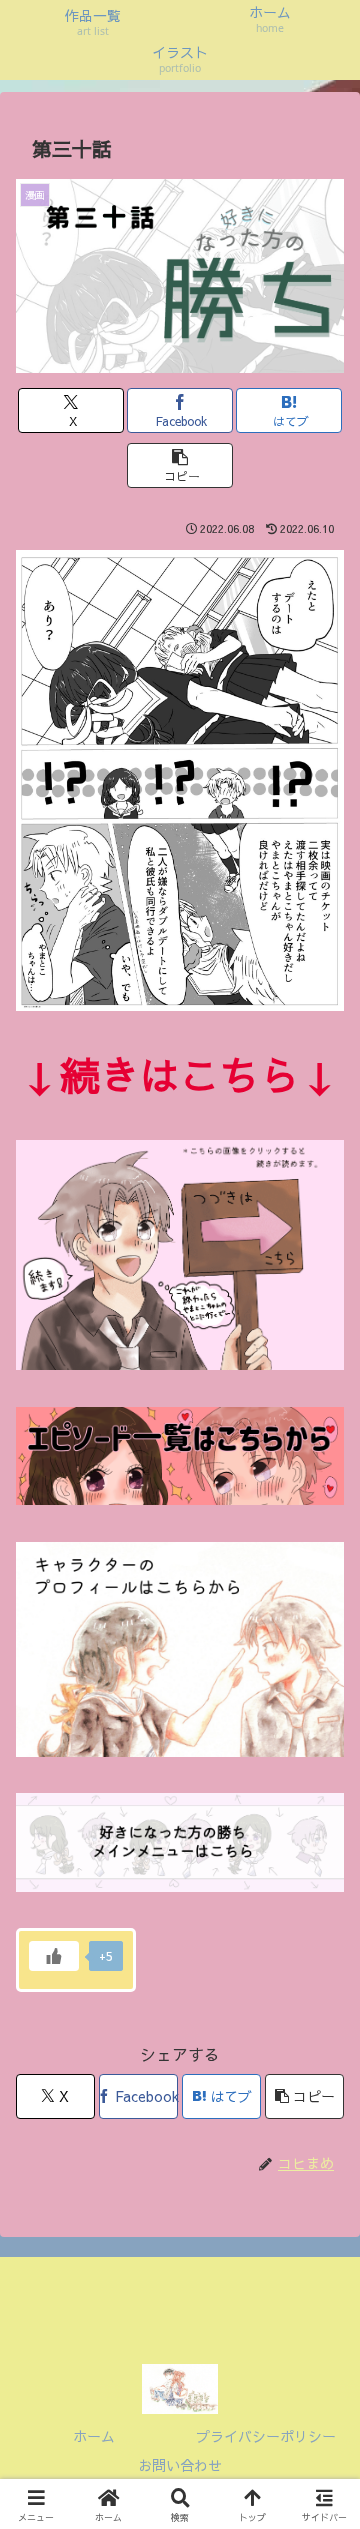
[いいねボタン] (54, 1956)
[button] (180, 465)
